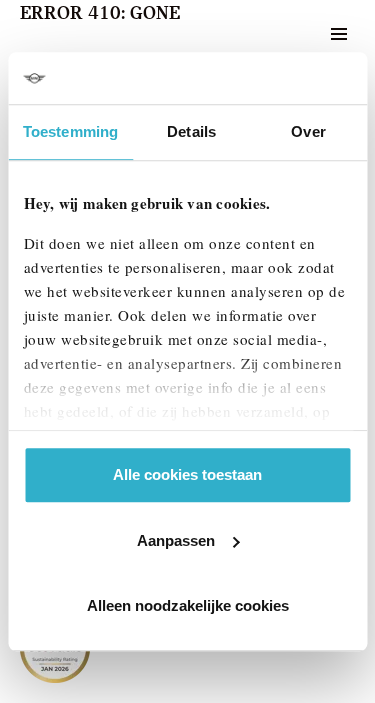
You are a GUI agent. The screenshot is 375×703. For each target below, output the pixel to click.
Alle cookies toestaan (187, 474)
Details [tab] (191, 131)
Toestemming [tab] (70, 131)
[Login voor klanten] (289, 34)
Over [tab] (308, 131)
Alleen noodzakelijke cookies (188, 605)
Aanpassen (176, 540)
